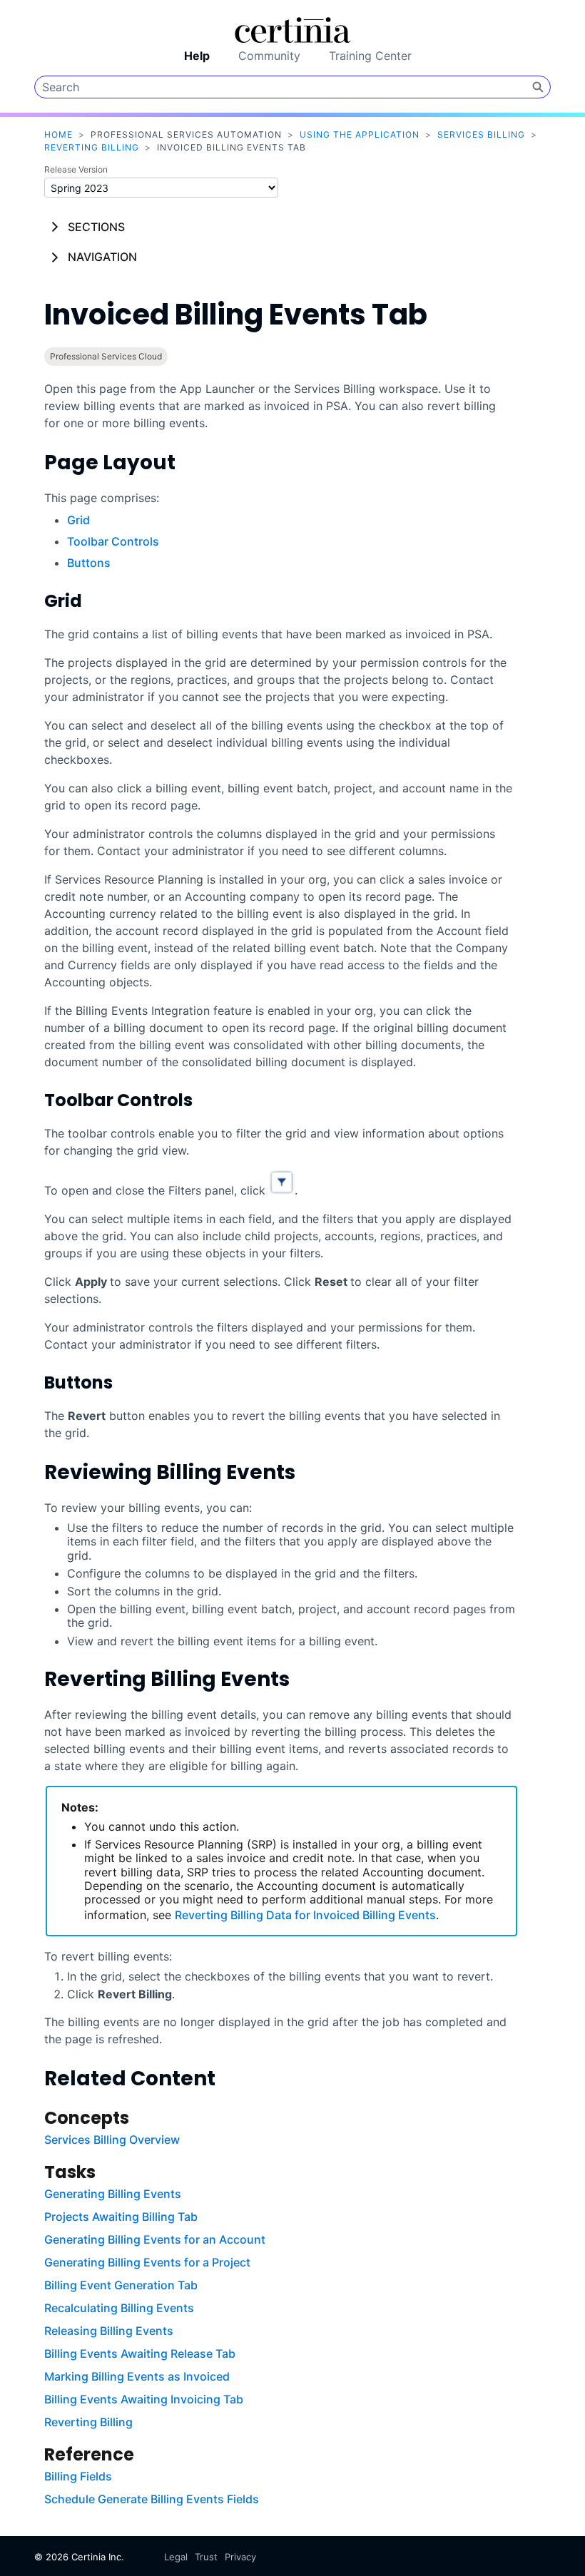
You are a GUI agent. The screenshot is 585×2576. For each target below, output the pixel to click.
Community (269, 56)
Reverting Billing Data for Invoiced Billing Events (305, 1915)
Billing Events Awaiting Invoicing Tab (144, 2399)
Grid (78, 520)
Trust (206, 2557)
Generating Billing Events (113, 2194)
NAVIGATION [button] (102, 257)
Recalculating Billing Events (119, 2308)
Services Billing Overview (112, 2140)
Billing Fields (78, 2476)
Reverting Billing (92, 147)
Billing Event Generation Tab (121, 2285)
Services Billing (481, 134)
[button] (538, 87)
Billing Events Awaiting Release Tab (140, 2353)
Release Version (76, 169)
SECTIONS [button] (96, 227)
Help (197, 56)
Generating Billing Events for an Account (155, 2239)
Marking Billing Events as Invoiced (137, 2376)
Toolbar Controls (113, 541)
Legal (176, 2557)
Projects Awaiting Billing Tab (121, 2217)
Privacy (240, 2557)
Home (58, 134)
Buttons (89, 563)
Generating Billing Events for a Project (147, 2262)
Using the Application (360, 134)
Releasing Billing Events (109, 2331)
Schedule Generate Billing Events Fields (152, 2499)
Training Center (370, 56)
